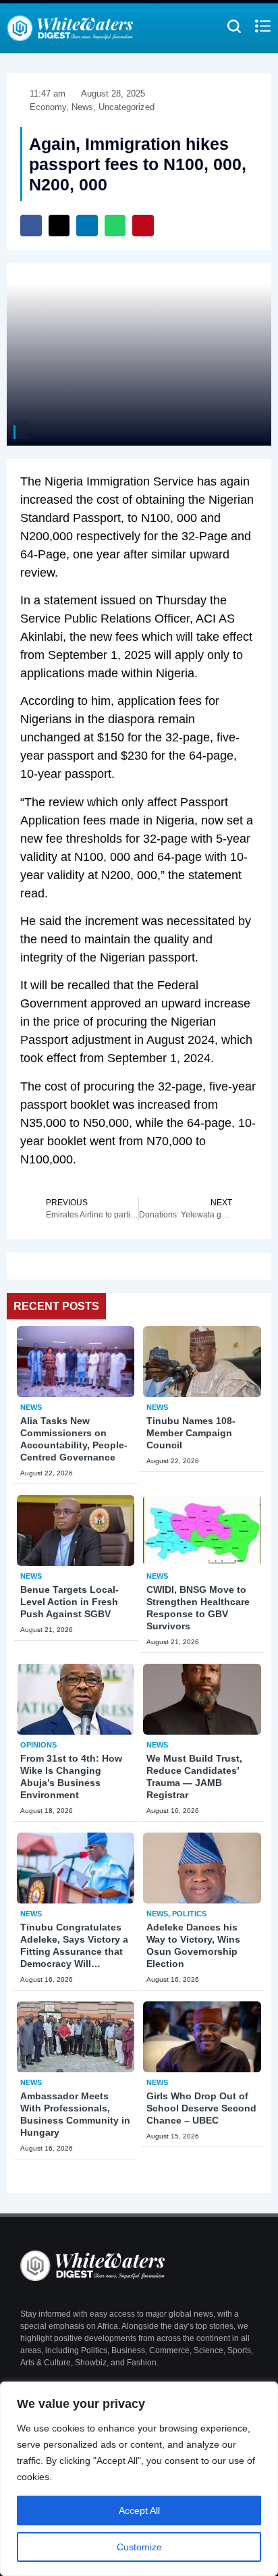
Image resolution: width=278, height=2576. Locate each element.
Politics (189, 1914)
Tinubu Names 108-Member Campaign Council (191, 1433)
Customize (139, 2547)
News (31, 1407)
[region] (139, 2479)
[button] (31, 226)
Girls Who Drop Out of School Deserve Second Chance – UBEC (201, 2108)
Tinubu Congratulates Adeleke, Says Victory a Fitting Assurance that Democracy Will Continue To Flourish (74, 1951)
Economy (48, 107)
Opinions (38, 1745)
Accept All (139, 2511)
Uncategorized (127, 107)
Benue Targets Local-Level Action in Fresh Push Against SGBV (69, 1602)
